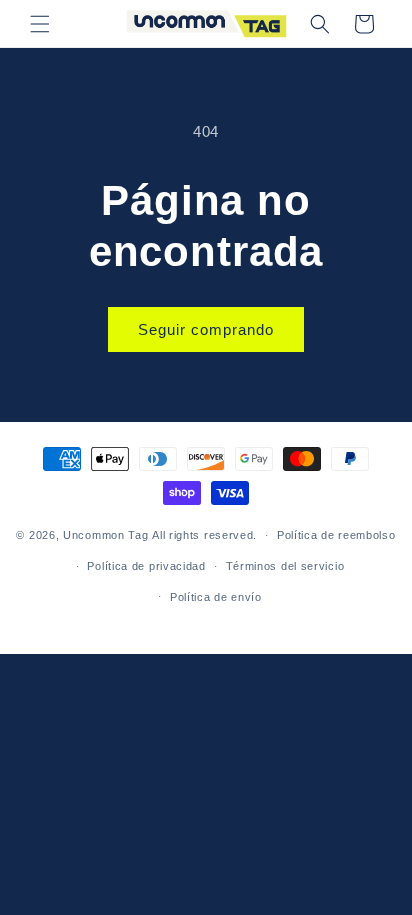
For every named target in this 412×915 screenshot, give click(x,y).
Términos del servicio (285, 566)
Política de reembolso (336, 535)
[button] (40, 24)
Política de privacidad (146, 566)
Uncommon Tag (105, 535)
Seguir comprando (206, 329)
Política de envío (216, 597)
